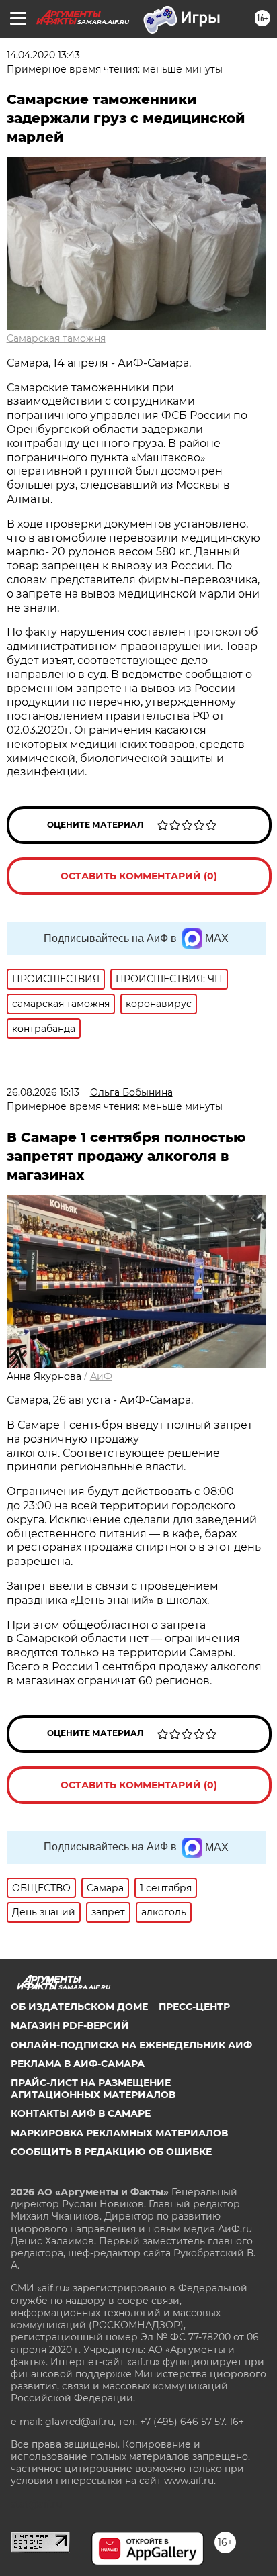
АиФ (101, 1376)
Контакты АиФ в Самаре (81, 2113)
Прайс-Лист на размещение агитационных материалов (93, 2089)
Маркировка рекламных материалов (119, 2133)
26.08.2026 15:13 (43, 1092)
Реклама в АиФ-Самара (78, 2064)
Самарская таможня (56, 338)
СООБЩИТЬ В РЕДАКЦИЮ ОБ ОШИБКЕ (111, 2152)
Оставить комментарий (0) (139, 876)
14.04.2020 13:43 (43, 55)
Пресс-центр (194, 2007)
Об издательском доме (79, 2007)
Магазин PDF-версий (70, 2025)
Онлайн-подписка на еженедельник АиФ (131, 2045)
